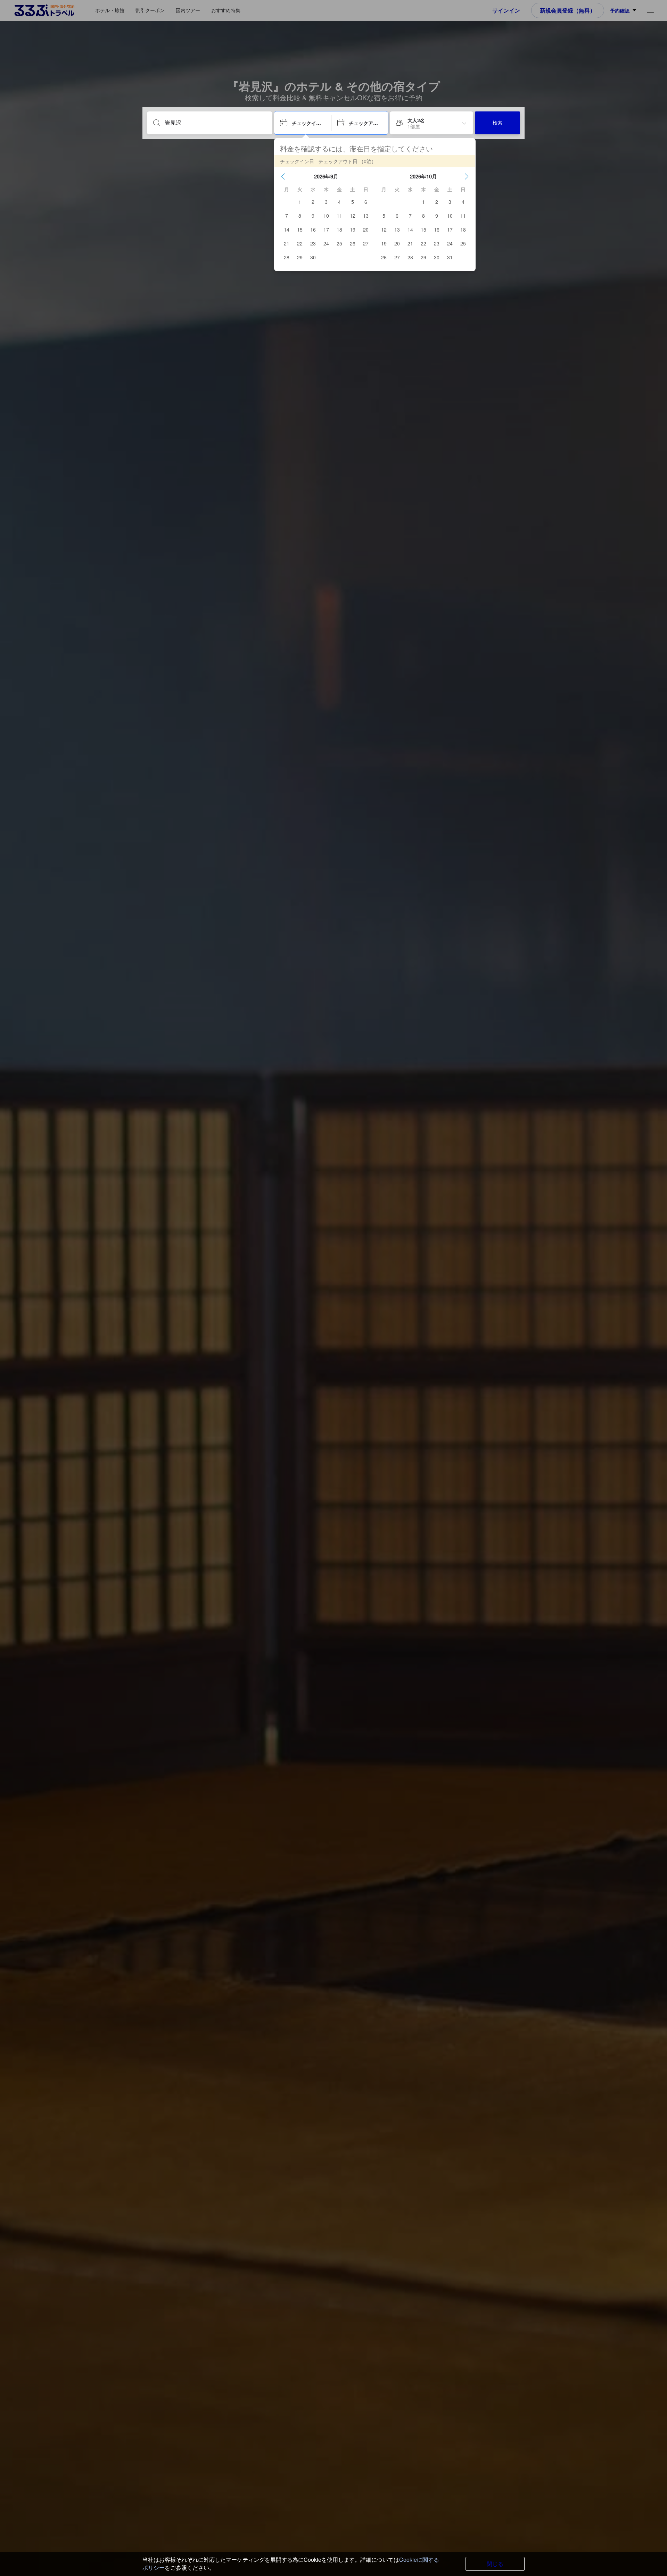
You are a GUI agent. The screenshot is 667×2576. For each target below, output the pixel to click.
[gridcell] (300, 202)
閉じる (495, 2564)
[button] (283, 176)
